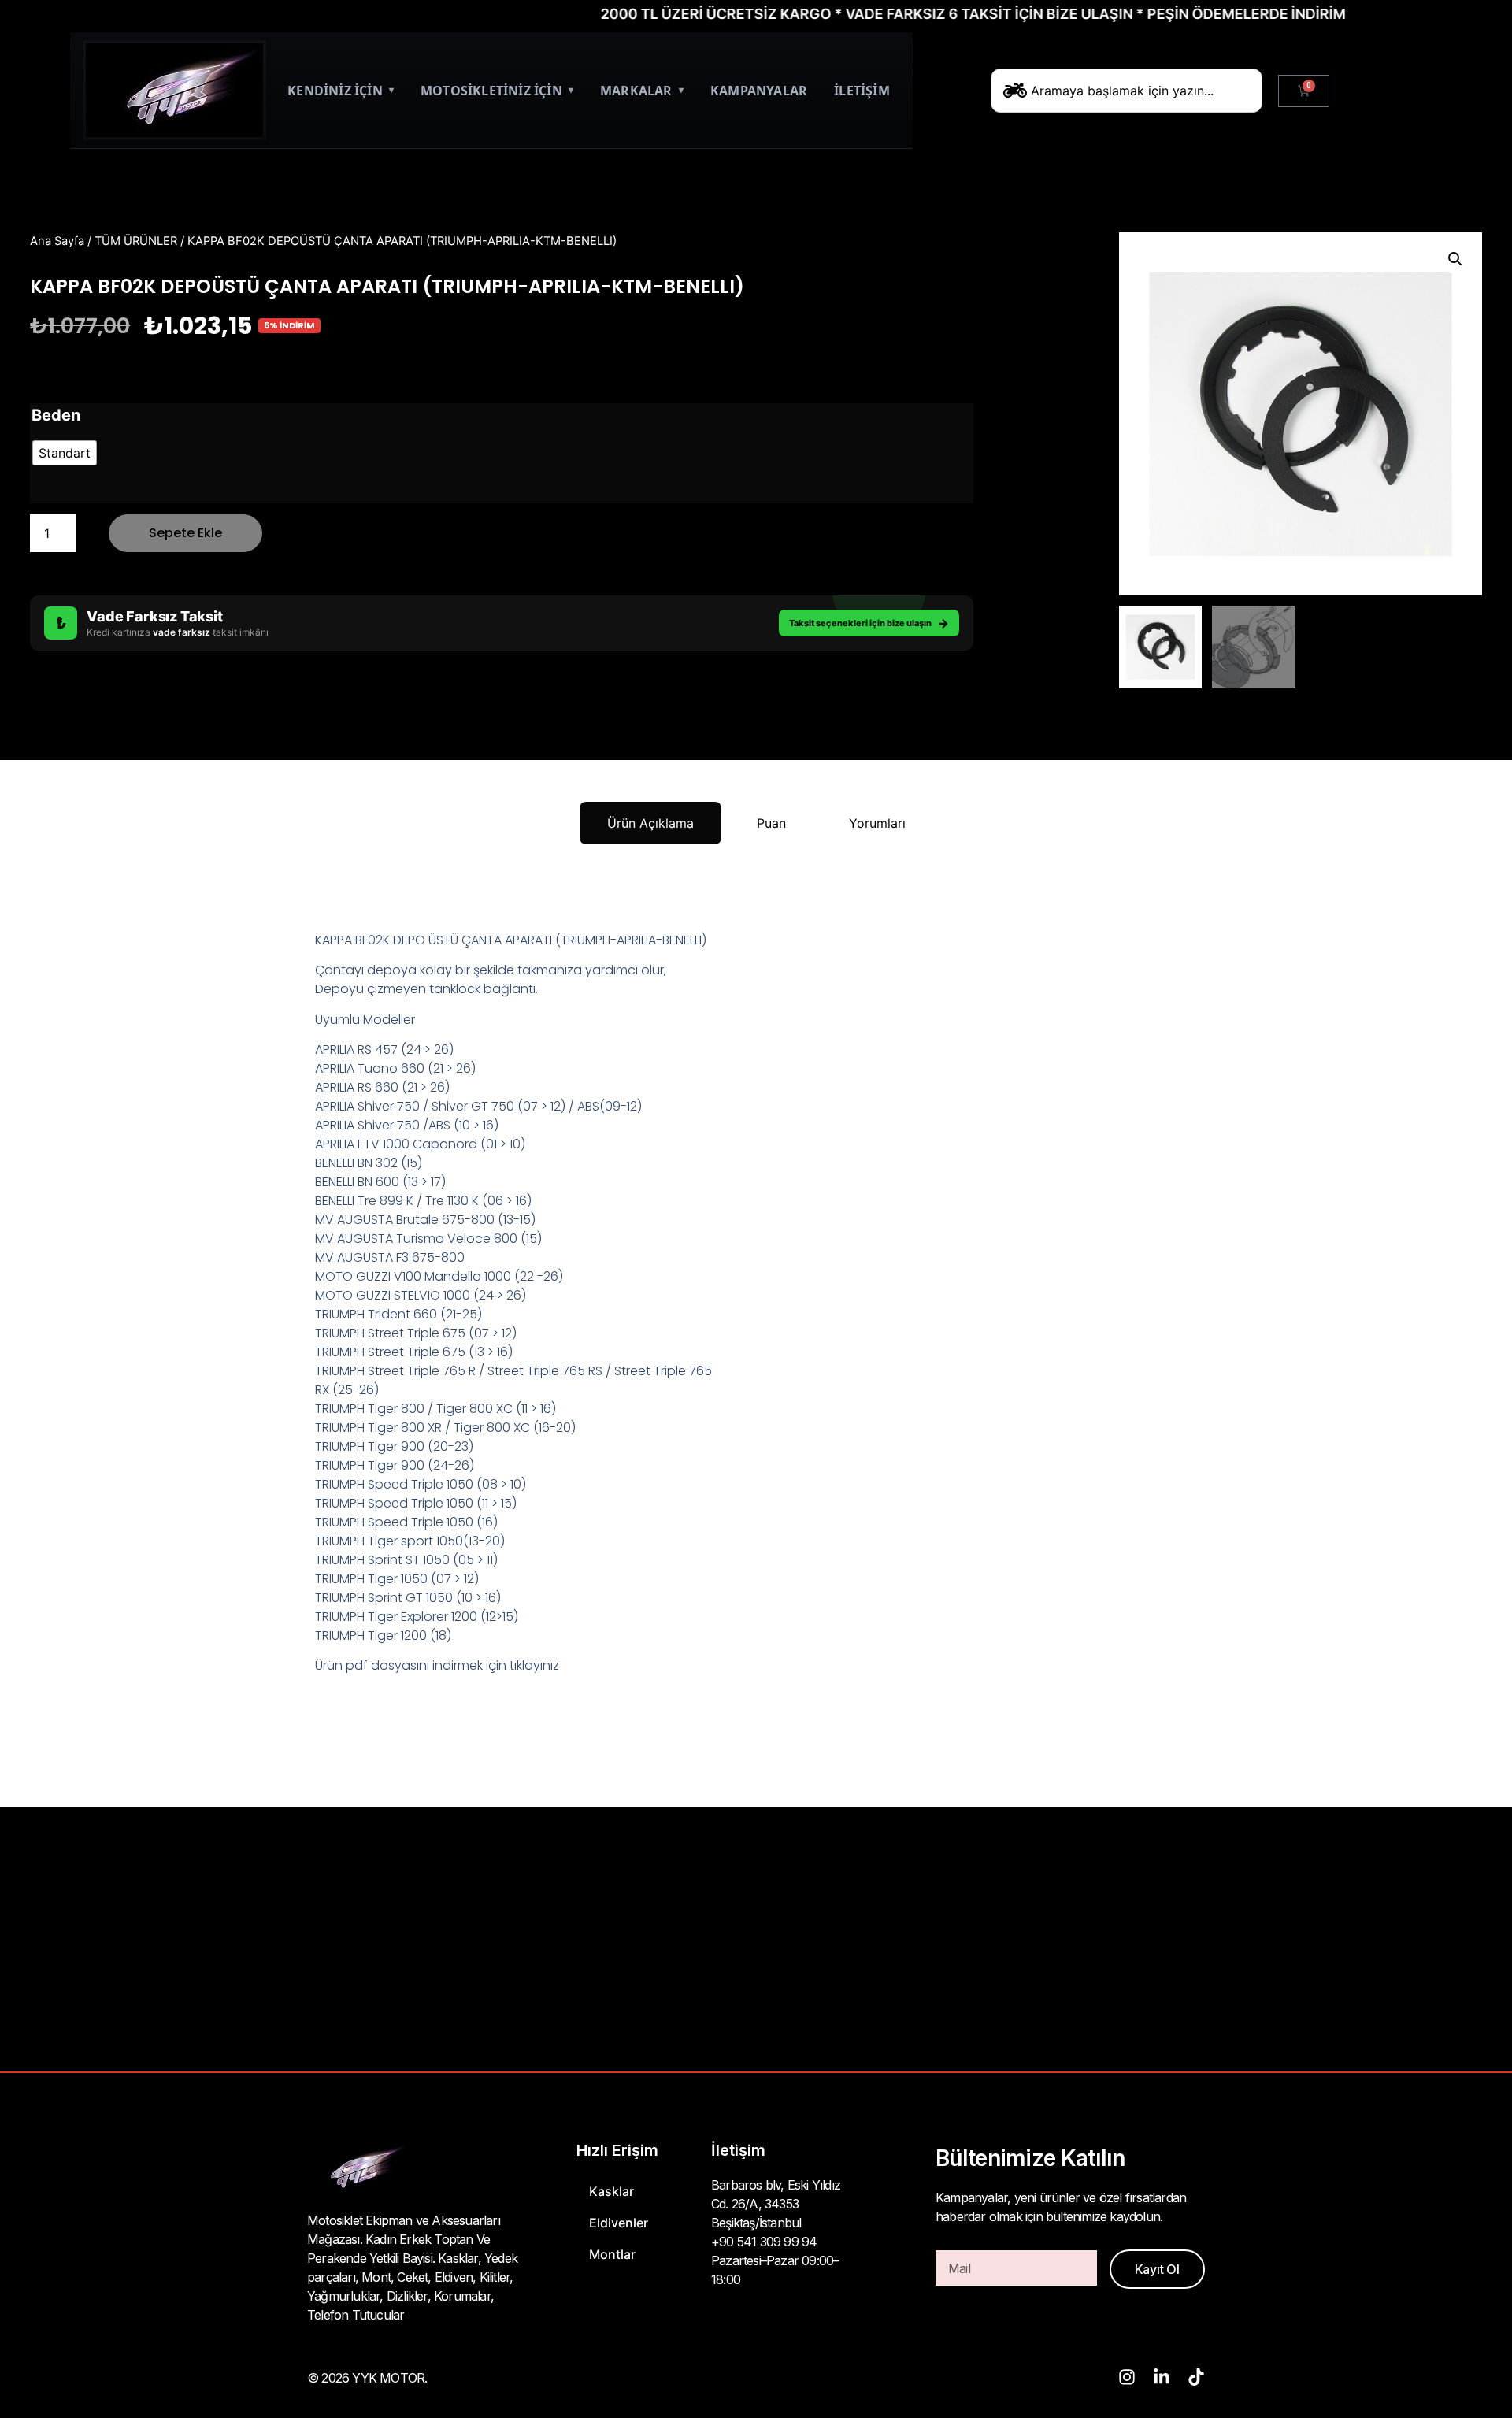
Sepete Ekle (185, 533)
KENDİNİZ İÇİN (341, 91)
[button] (1455, 259)
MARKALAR (642, 91)
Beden (56, 415)
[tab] (650, 823)
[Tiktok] (1196, 2377)
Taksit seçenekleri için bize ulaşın (869, 623)
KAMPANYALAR (759, 91)
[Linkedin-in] (1162, 2377)
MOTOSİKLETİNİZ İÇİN (497, 91)
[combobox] (1127, 91)
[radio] (65, 453)
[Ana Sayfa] (174, 90)
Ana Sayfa (57, 241)
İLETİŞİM (862, 91)
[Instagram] (1127, 2377)
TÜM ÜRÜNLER (136, 241)
